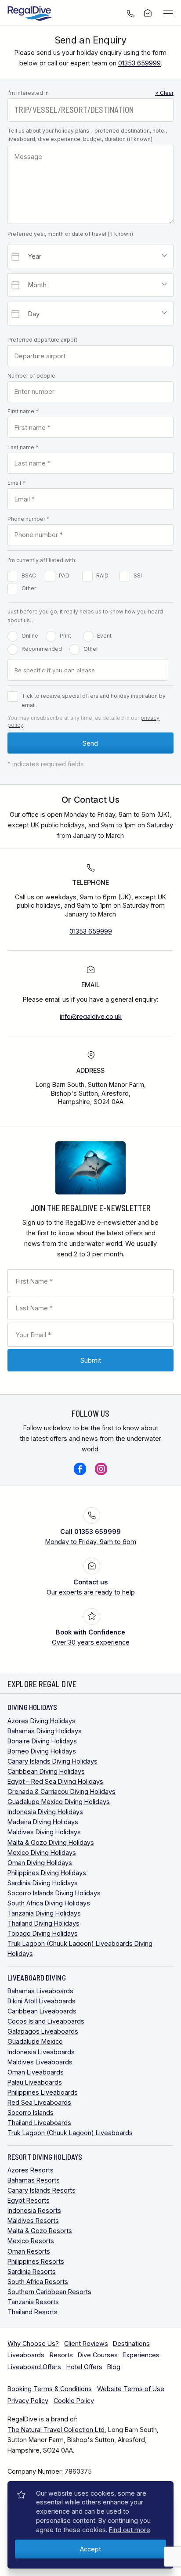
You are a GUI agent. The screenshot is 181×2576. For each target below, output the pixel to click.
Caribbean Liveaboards (42, 2011)
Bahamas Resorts (34, 2180)
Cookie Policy (74, 2401)
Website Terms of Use (131, 2389)
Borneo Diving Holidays (42, 1751)
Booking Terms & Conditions (50, 2389)
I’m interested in (90, 93)
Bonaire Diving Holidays (42, 1741)
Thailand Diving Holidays (43, 1923)
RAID (102, 575)
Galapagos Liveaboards (43, 2031)
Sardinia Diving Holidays (43, 1883)
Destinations (131, 2343)
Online (30, 636)
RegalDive (30, 13)
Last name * (23, 447)
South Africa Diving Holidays (49, 1903)
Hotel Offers (84, 2367)
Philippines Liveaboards (43, 2092)
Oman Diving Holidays (40, 1863)
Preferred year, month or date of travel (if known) (70, 234)
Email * (16, 483)
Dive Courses (98, 2355)
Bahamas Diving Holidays (45, 1731)
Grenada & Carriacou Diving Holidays (62, 1791)
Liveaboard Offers (34, 2367)
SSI (138, 575)
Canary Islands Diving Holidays (52, 1761)
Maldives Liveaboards (40, 2062)
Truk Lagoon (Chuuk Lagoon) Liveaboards (70, 2133)
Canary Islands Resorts (42, 2190)
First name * (23, 411)
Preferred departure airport (42, 340)
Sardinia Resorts (32, 2271)
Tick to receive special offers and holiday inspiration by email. (94, 701)
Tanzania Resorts (33, 2302)
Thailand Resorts (33, 2312)
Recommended (42, 649)
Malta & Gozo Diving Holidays (51, 1842)
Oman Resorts (29, 2251)
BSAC (29, 575)
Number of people (31, 376)
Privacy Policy (28, 2401)
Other (29, 588)
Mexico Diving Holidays (42, 1853)
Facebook (80, 1469)
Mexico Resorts (31, 2241)
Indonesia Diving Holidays (45, 1812)
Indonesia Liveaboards (41, 2052)
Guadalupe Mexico (35, 2041)
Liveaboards (26, 2355)
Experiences (141, 2355)
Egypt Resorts (29, 2200)
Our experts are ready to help (91, 1587)
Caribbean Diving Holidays (46, 1771)
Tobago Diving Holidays (43, 1933)
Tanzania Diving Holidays (44, 1913)
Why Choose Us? (33, 2343)
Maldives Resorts (33, 2221)
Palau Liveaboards (35, 2082)
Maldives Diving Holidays (44, 1832)
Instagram (101, 1469)
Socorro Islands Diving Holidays (54, 1893)
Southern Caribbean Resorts (49, 2292)
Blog (114, 2367)
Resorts (61, 2355)
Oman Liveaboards (36, 2072)
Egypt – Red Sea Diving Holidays (55, 1781)
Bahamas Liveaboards (40, 1991)
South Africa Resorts (38, 2282)
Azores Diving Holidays (42, 1721)
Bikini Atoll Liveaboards (42, 2001)
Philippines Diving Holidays (47, 1873)
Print (65, 636)
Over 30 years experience (91, 1637)
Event (104, 636)
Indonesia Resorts (34, 2210)
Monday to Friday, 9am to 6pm (91, 1537)
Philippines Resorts (36, 2261)
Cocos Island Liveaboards (46, 2021)
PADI (65, 575)
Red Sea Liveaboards (39, 2102)
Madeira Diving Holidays (43, 1822)
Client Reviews (86, 2343)
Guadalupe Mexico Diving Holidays (59, 1802)
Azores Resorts (31, 2170)
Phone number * (29, 519)
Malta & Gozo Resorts (40, 2231)
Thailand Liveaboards (39, 2123)
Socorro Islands (31, 2112)
